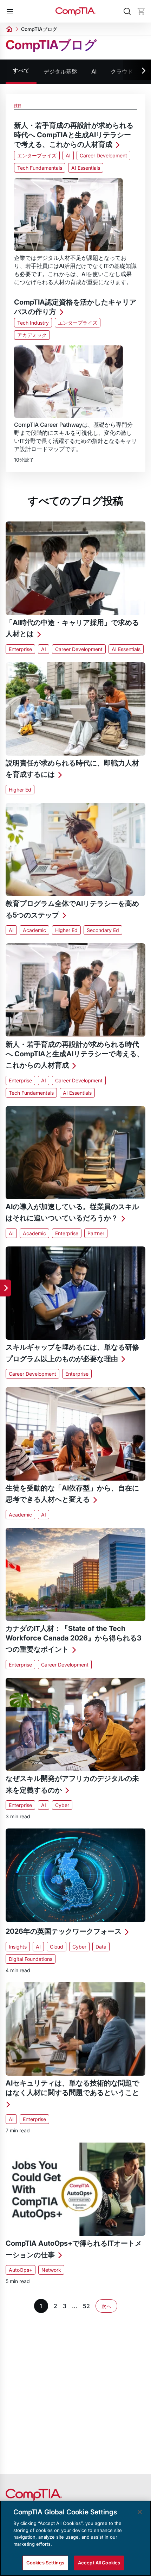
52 (86, 2306)
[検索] (127, 11)
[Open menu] (10, 11)
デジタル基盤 (60, 71)
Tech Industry (33, 323)
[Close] (140, 2512)
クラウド (122, 71)
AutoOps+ (21, 2270)
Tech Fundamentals (40, 168)
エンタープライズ (37, 155)
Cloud (57, 1947)
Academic (34, 930)
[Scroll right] (137, 71)
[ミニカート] (141, 11)
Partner (96, 1233)
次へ (106, 2306)
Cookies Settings (45, 2563)
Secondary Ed (103, 930)
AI (94, 71)
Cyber (62, 1805)
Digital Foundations (31, 1959)
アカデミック (32, 335)
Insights (18, 1947)
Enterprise (20, 649)
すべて (21, 70)
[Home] (75, 11)
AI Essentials (86, 168)
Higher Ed (20, 790)
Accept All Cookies (99, 2563)
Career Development (103, 155)
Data (101, 1947)
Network (51, 2270)
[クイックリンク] (6, 1288)
